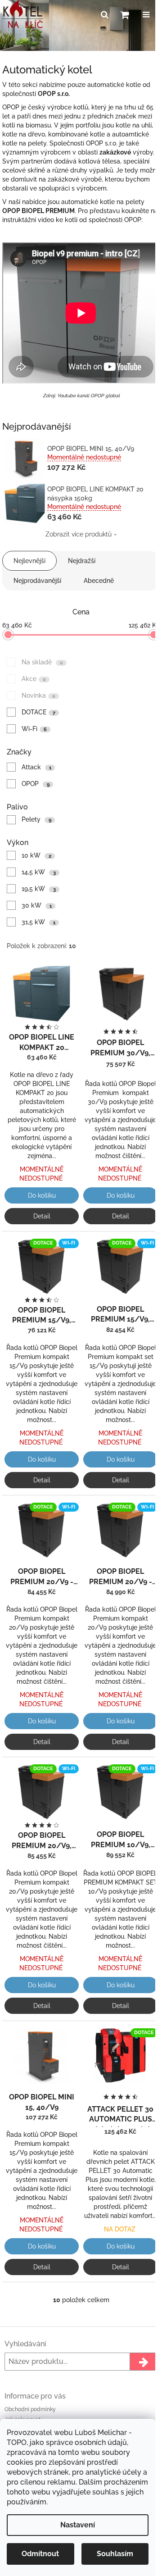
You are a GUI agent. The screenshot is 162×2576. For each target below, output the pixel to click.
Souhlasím (115, 2554)
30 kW (37, 905)
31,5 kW (38, 922)
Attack (36, 767)
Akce (34, 679)
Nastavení (78, 2525)
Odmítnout (40, 2554)
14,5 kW (39, 872)
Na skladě (42, 662)
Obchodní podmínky (30, 2409)
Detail (42, 1216)
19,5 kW (39, 889)
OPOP (36, 784)
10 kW (36, 855)
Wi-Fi (34, 729)
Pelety (36, 819)
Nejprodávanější (37, 581)
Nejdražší (82, 561)
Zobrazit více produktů (79, 534)
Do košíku (42, 1195)
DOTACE (38, 712)
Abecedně (99, 581)
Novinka (38, 695)
